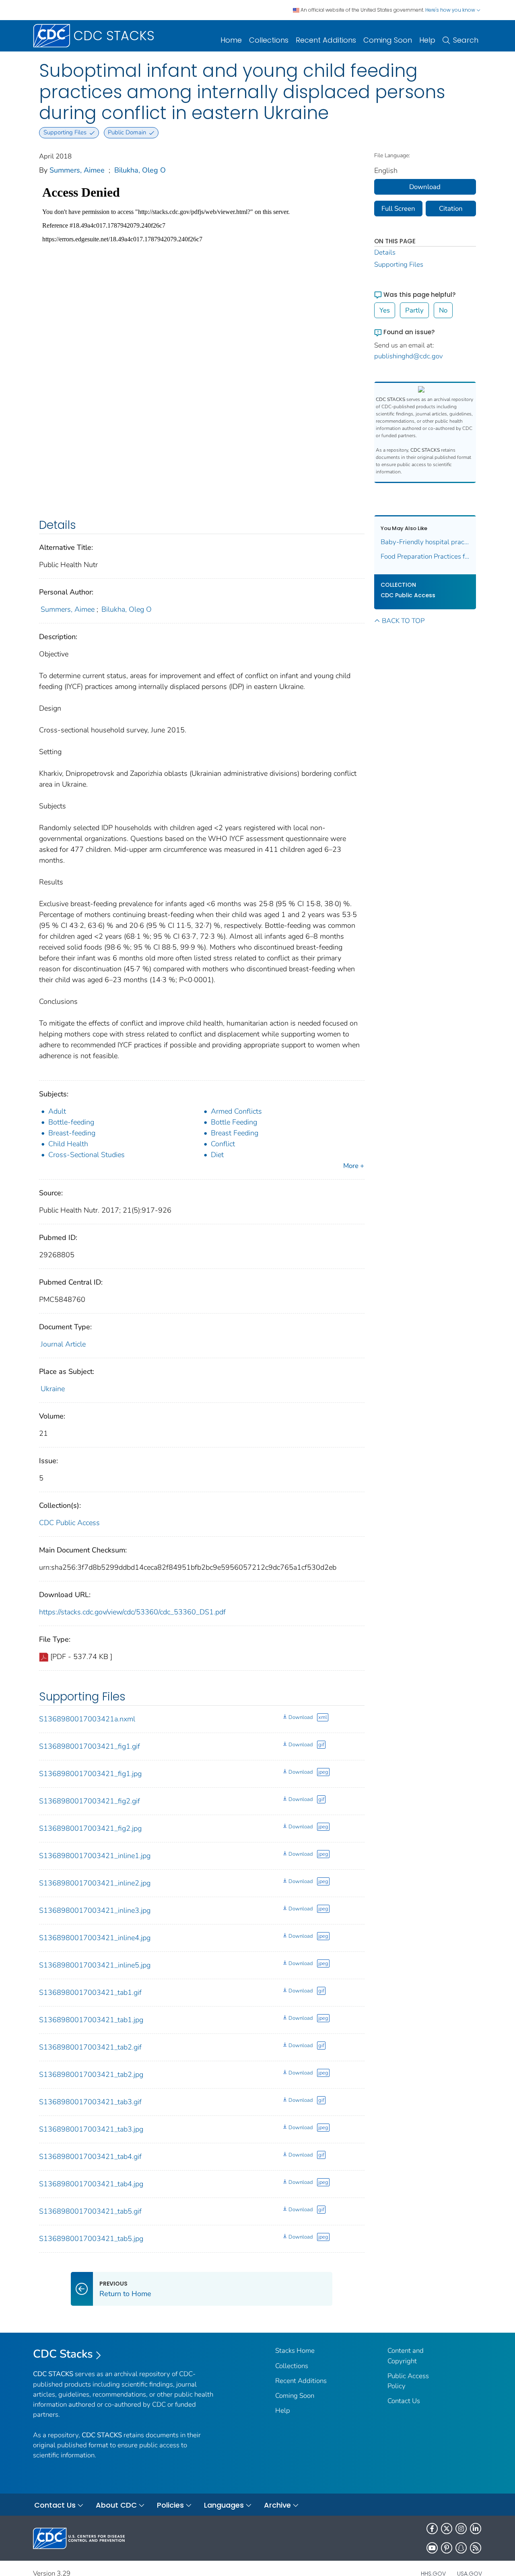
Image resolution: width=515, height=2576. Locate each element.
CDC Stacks (63, 2354)
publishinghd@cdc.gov (409, 356)
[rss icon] (476, 2548)
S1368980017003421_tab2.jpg (91, 2074)
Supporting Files (399, 264)
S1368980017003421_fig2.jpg (90, 1828)
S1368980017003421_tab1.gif (90, 1992)
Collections (269, 40)
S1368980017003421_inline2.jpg (95, 1883)
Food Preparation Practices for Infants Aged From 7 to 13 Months (425, 556)
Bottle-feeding (71, 1122)
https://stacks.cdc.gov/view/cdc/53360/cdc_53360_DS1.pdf (132, 1612)
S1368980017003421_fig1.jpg (90, 1774)
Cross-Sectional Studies (87, 1155)
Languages (224, 2505)
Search (466, 40)
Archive (277, 2505)
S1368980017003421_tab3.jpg (91, 2129)
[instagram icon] (461, 2529)
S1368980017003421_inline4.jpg (95, 1938)
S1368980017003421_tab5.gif (90, 2211)
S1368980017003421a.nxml (87, 1719)
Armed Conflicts (236, 1111)
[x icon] (447, 2529)
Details (385, 252)
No (443, 310)
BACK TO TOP (403, 621)
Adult (57, 1111)
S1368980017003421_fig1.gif (90, 1746)
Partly (414, 310)
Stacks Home (295, 2351)
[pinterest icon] (447, 2548)
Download (301, 1717)
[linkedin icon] (476, 2529)
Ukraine (53, 1389)
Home (231, 40)
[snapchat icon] (461, 2548)
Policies (170, 2505)
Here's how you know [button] (451, 10)
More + (354, 1166)
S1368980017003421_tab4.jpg (91, 2184)
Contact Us (404, 2401)
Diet (217, 1155)
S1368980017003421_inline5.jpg (95, 1965)
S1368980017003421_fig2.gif (90, 1801)
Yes (385, 310)
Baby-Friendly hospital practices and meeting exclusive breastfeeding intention (425, 542)
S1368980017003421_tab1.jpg (91, 2020)
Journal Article (63, 1344)
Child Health (68, 1144)
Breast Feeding (235, 1133)
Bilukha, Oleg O (140, 170)
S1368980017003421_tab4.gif (90, 2157)
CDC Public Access (69, 1523)
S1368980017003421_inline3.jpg (95, 1910)
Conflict (223, 1144)
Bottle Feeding (234, 1122)
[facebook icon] (432, 2529)
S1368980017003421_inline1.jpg (95, 1856)
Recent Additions (326, 40)
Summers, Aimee (77, 170)
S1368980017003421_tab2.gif (90, 2047)
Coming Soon (388, 40)
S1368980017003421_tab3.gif (90, 2102)
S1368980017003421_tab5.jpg (91, 2239)
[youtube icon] (432, 2548)
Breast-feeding (72, 1133)
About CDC (116, 2505)
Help (427, 40)
